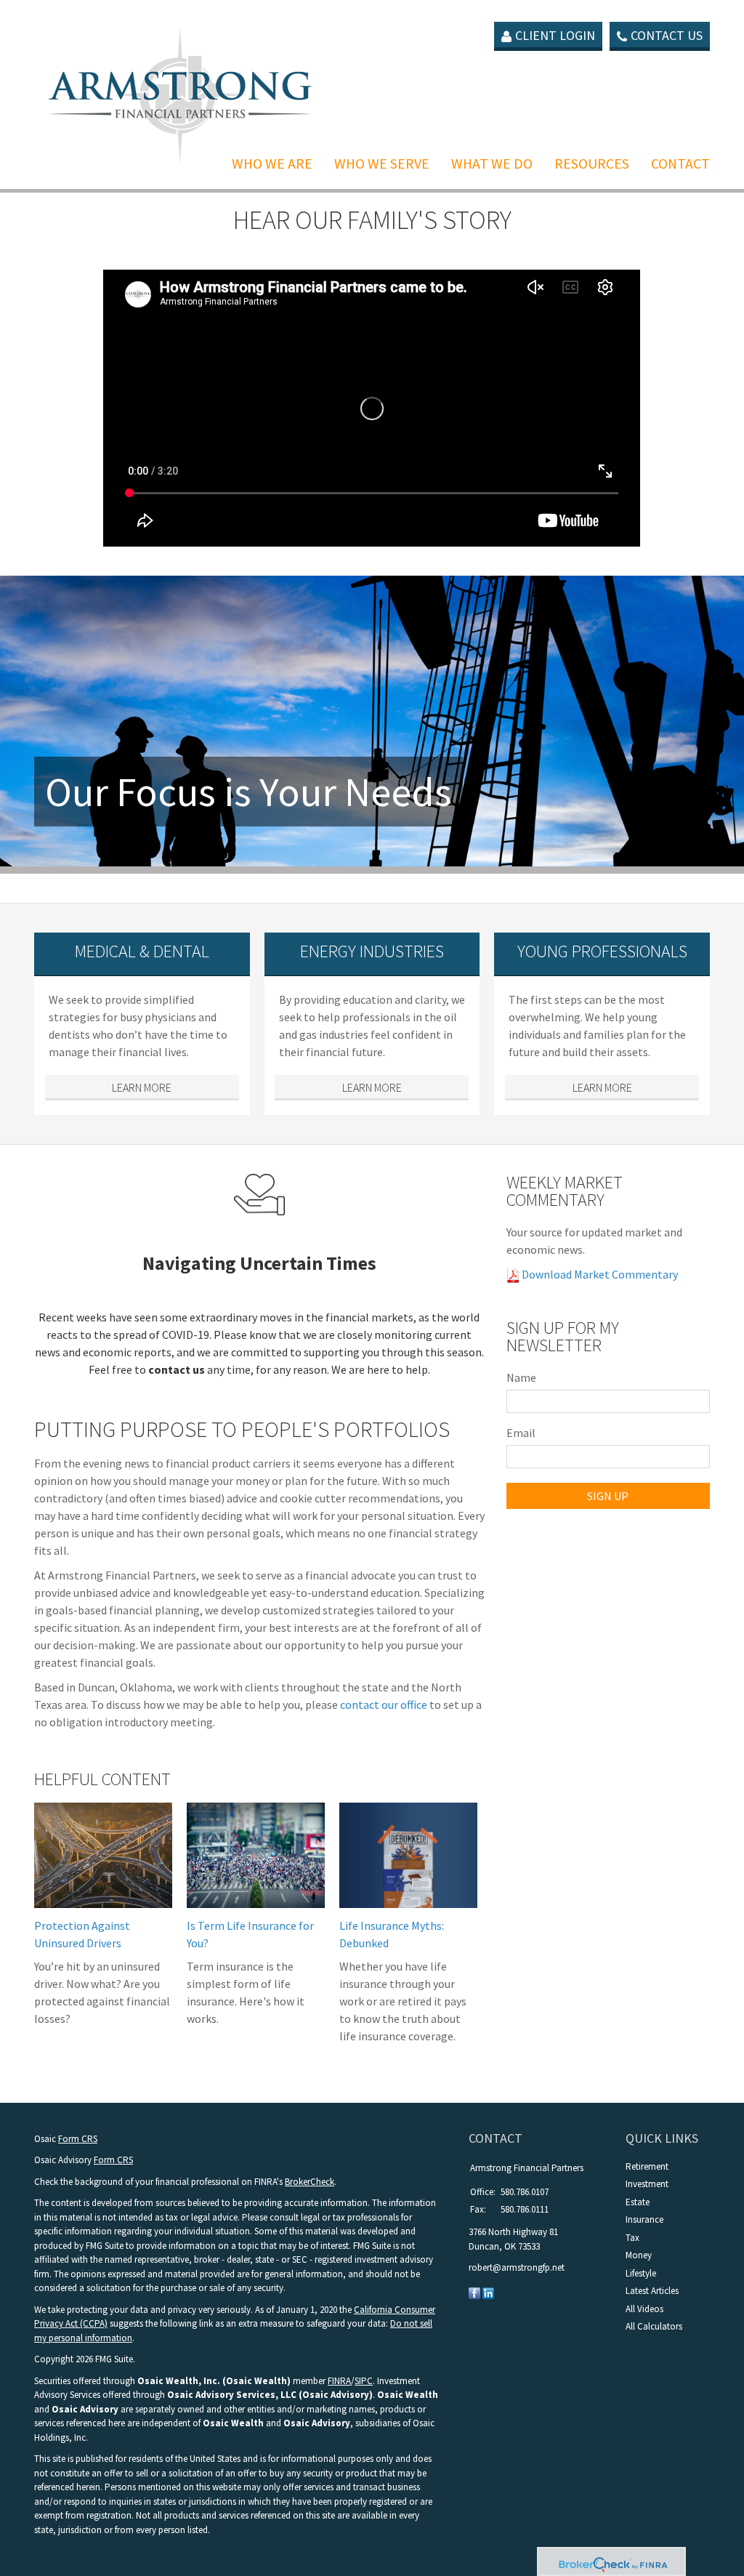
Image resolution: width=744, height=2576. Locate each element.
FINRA (339, 2381)
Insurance (644, 2219)
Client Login (555, 35)
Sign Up (608, 1496)
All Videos (644, 2309)
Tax (632, 2238)
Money (639, 2255)
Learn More (142, 1087)
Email (521, 1433)
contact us (177, 1369)
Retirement (647, 2166)
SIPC (364, 2381)
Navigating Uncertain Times (259, 1263)
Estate (638, 2202)
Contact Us (667, 35)
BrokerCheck (310, 2182)
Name (521, 1377)
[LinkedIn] (488, 2292)
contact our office (384, 1704)
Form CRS (78, 2139)
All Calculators (654, 2326)
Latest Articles (652, 2291)
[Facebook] (474, 2292)
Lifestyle (641, 2273)
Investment (647, 2184)
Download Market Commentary (599, 1274)
